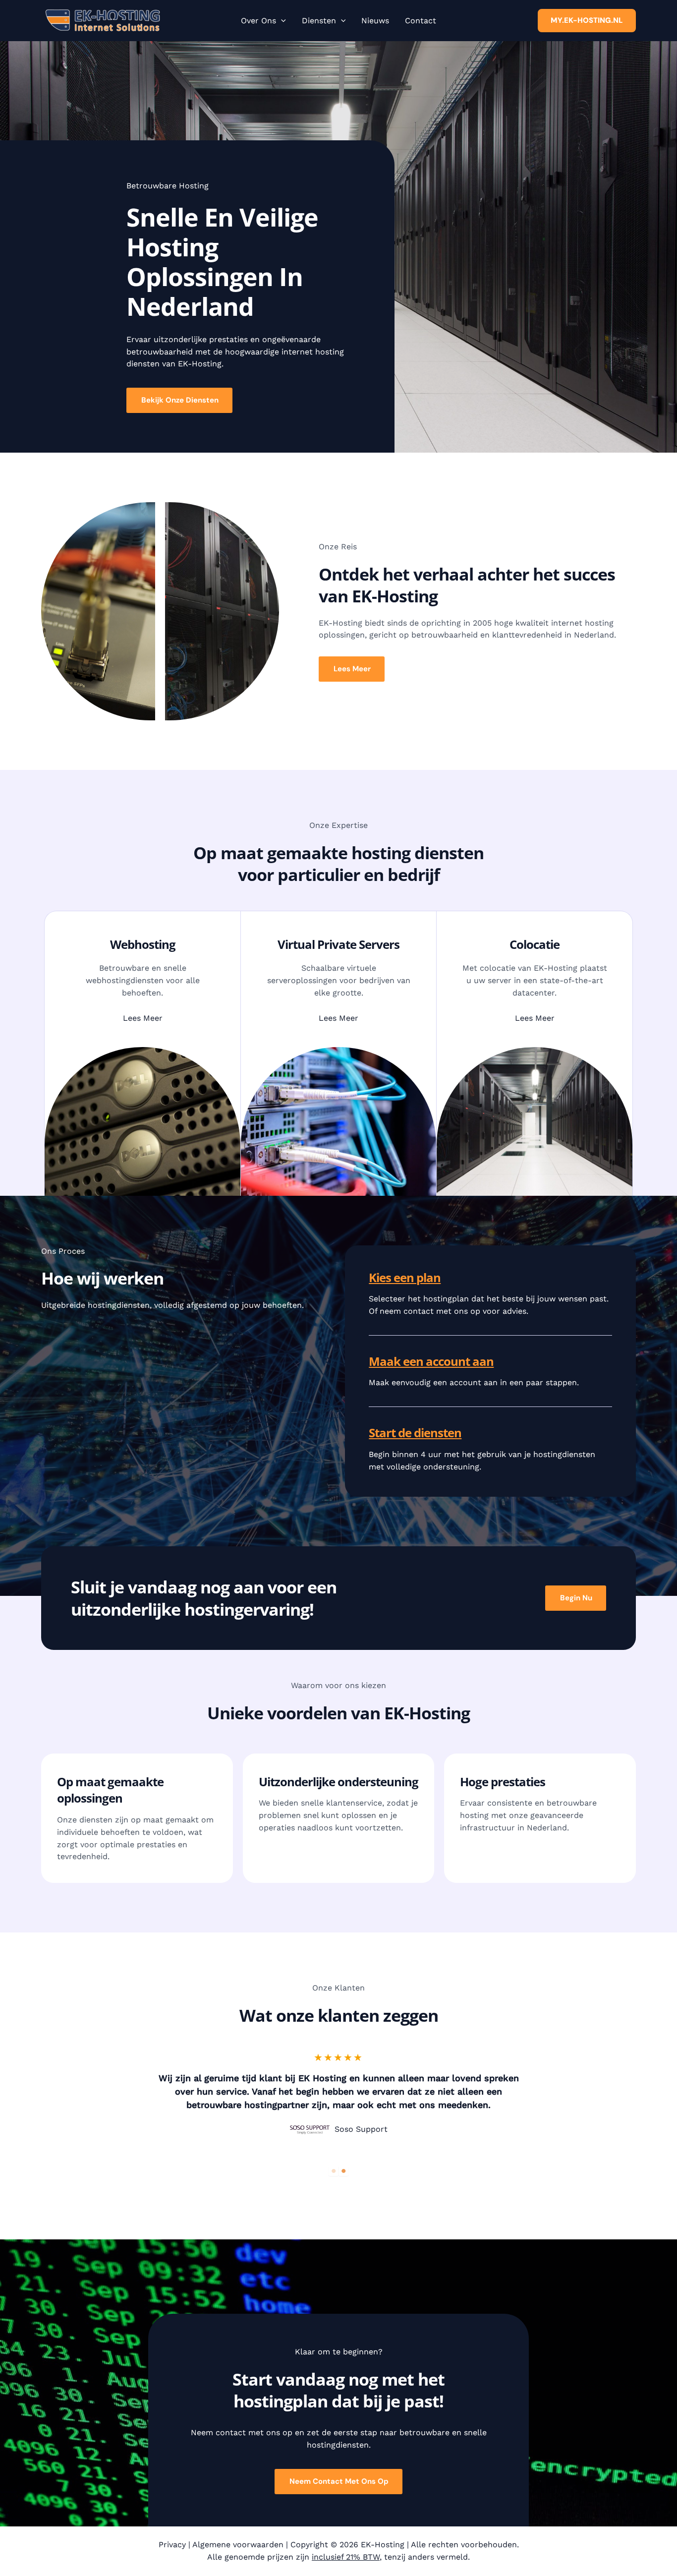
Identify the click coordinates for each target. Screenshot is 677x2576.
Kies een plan (405, 1277)
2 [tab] (343, 2171)
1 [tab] (334, 2171)
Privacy (172, 2545)
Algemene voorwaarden (238, 2545)
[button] (281, 21)
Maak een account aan (431, 1361)
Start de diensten (415, 1433)
